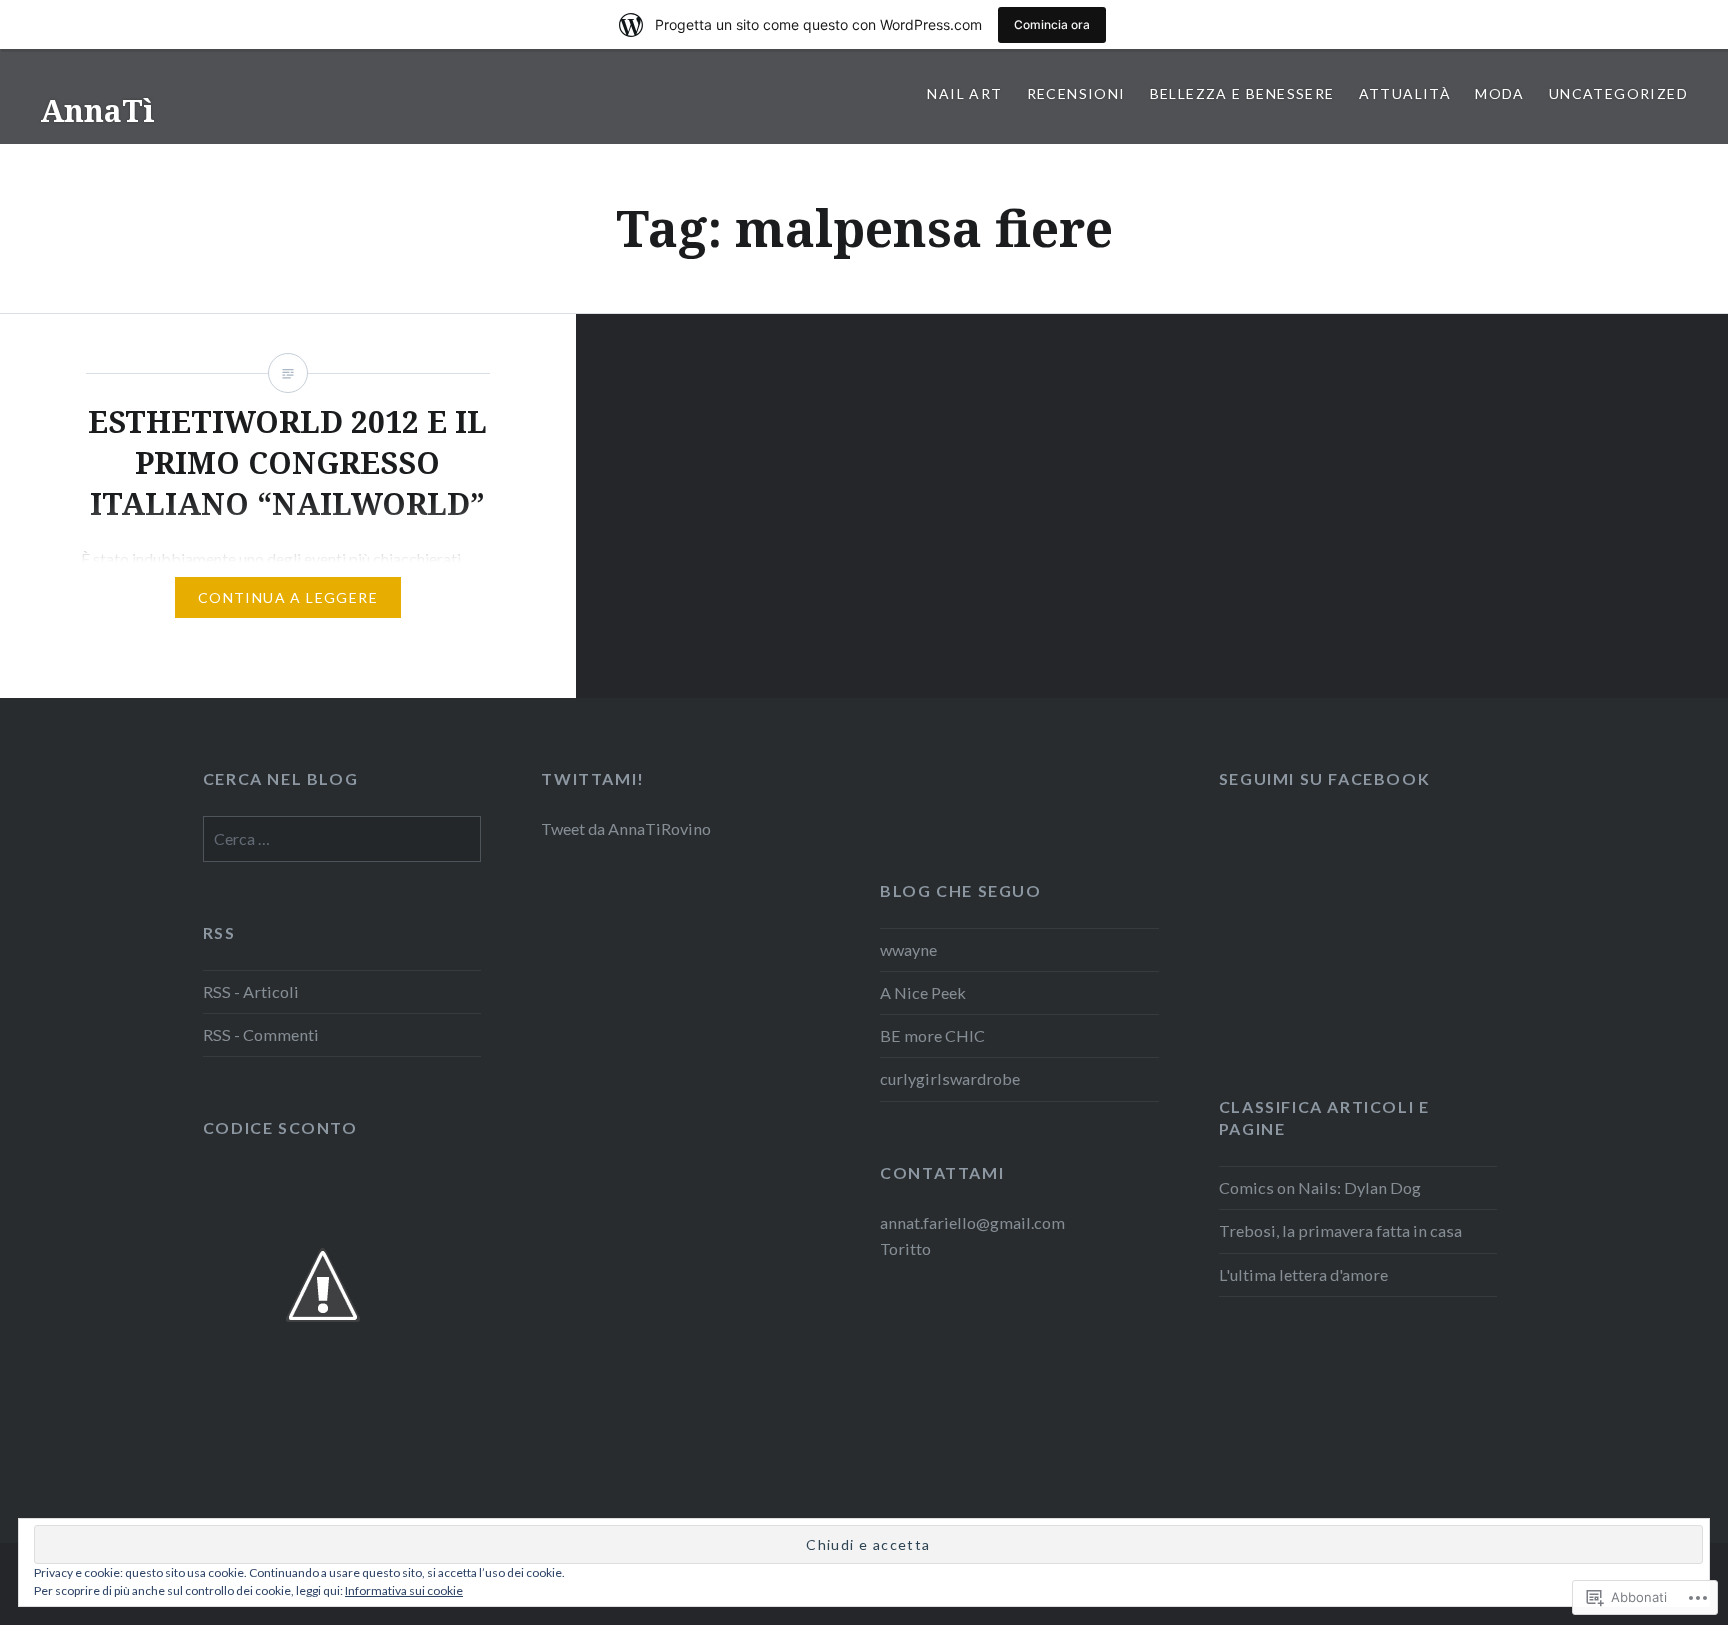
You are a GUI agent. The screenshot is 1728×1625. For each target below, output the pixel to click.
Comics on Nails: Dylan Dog (1320, 1187)
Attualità (1405, 93)
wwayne (908, 949)
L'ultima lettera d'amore (1303, 1274)
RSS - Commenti (261, 1034)
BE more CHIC (932, 1035)
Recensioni (1076, 93)
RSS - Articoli (251, 991)
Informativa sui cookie (404, 1590)
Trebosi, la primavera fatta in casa (1340, 1230)
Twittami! (592, 778)
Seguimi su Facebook (1324, 778)
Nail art (964, 93)
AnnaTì (97, 110)
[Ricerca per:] (342, 838)
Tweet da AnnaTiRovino (626, 828)
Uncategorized (1618, 93)
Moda (1500, 93)
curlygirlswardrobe (950, 1078)
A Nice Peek (923, 992)
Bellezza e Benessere (1242, 93)
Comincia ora (1052, 24)
